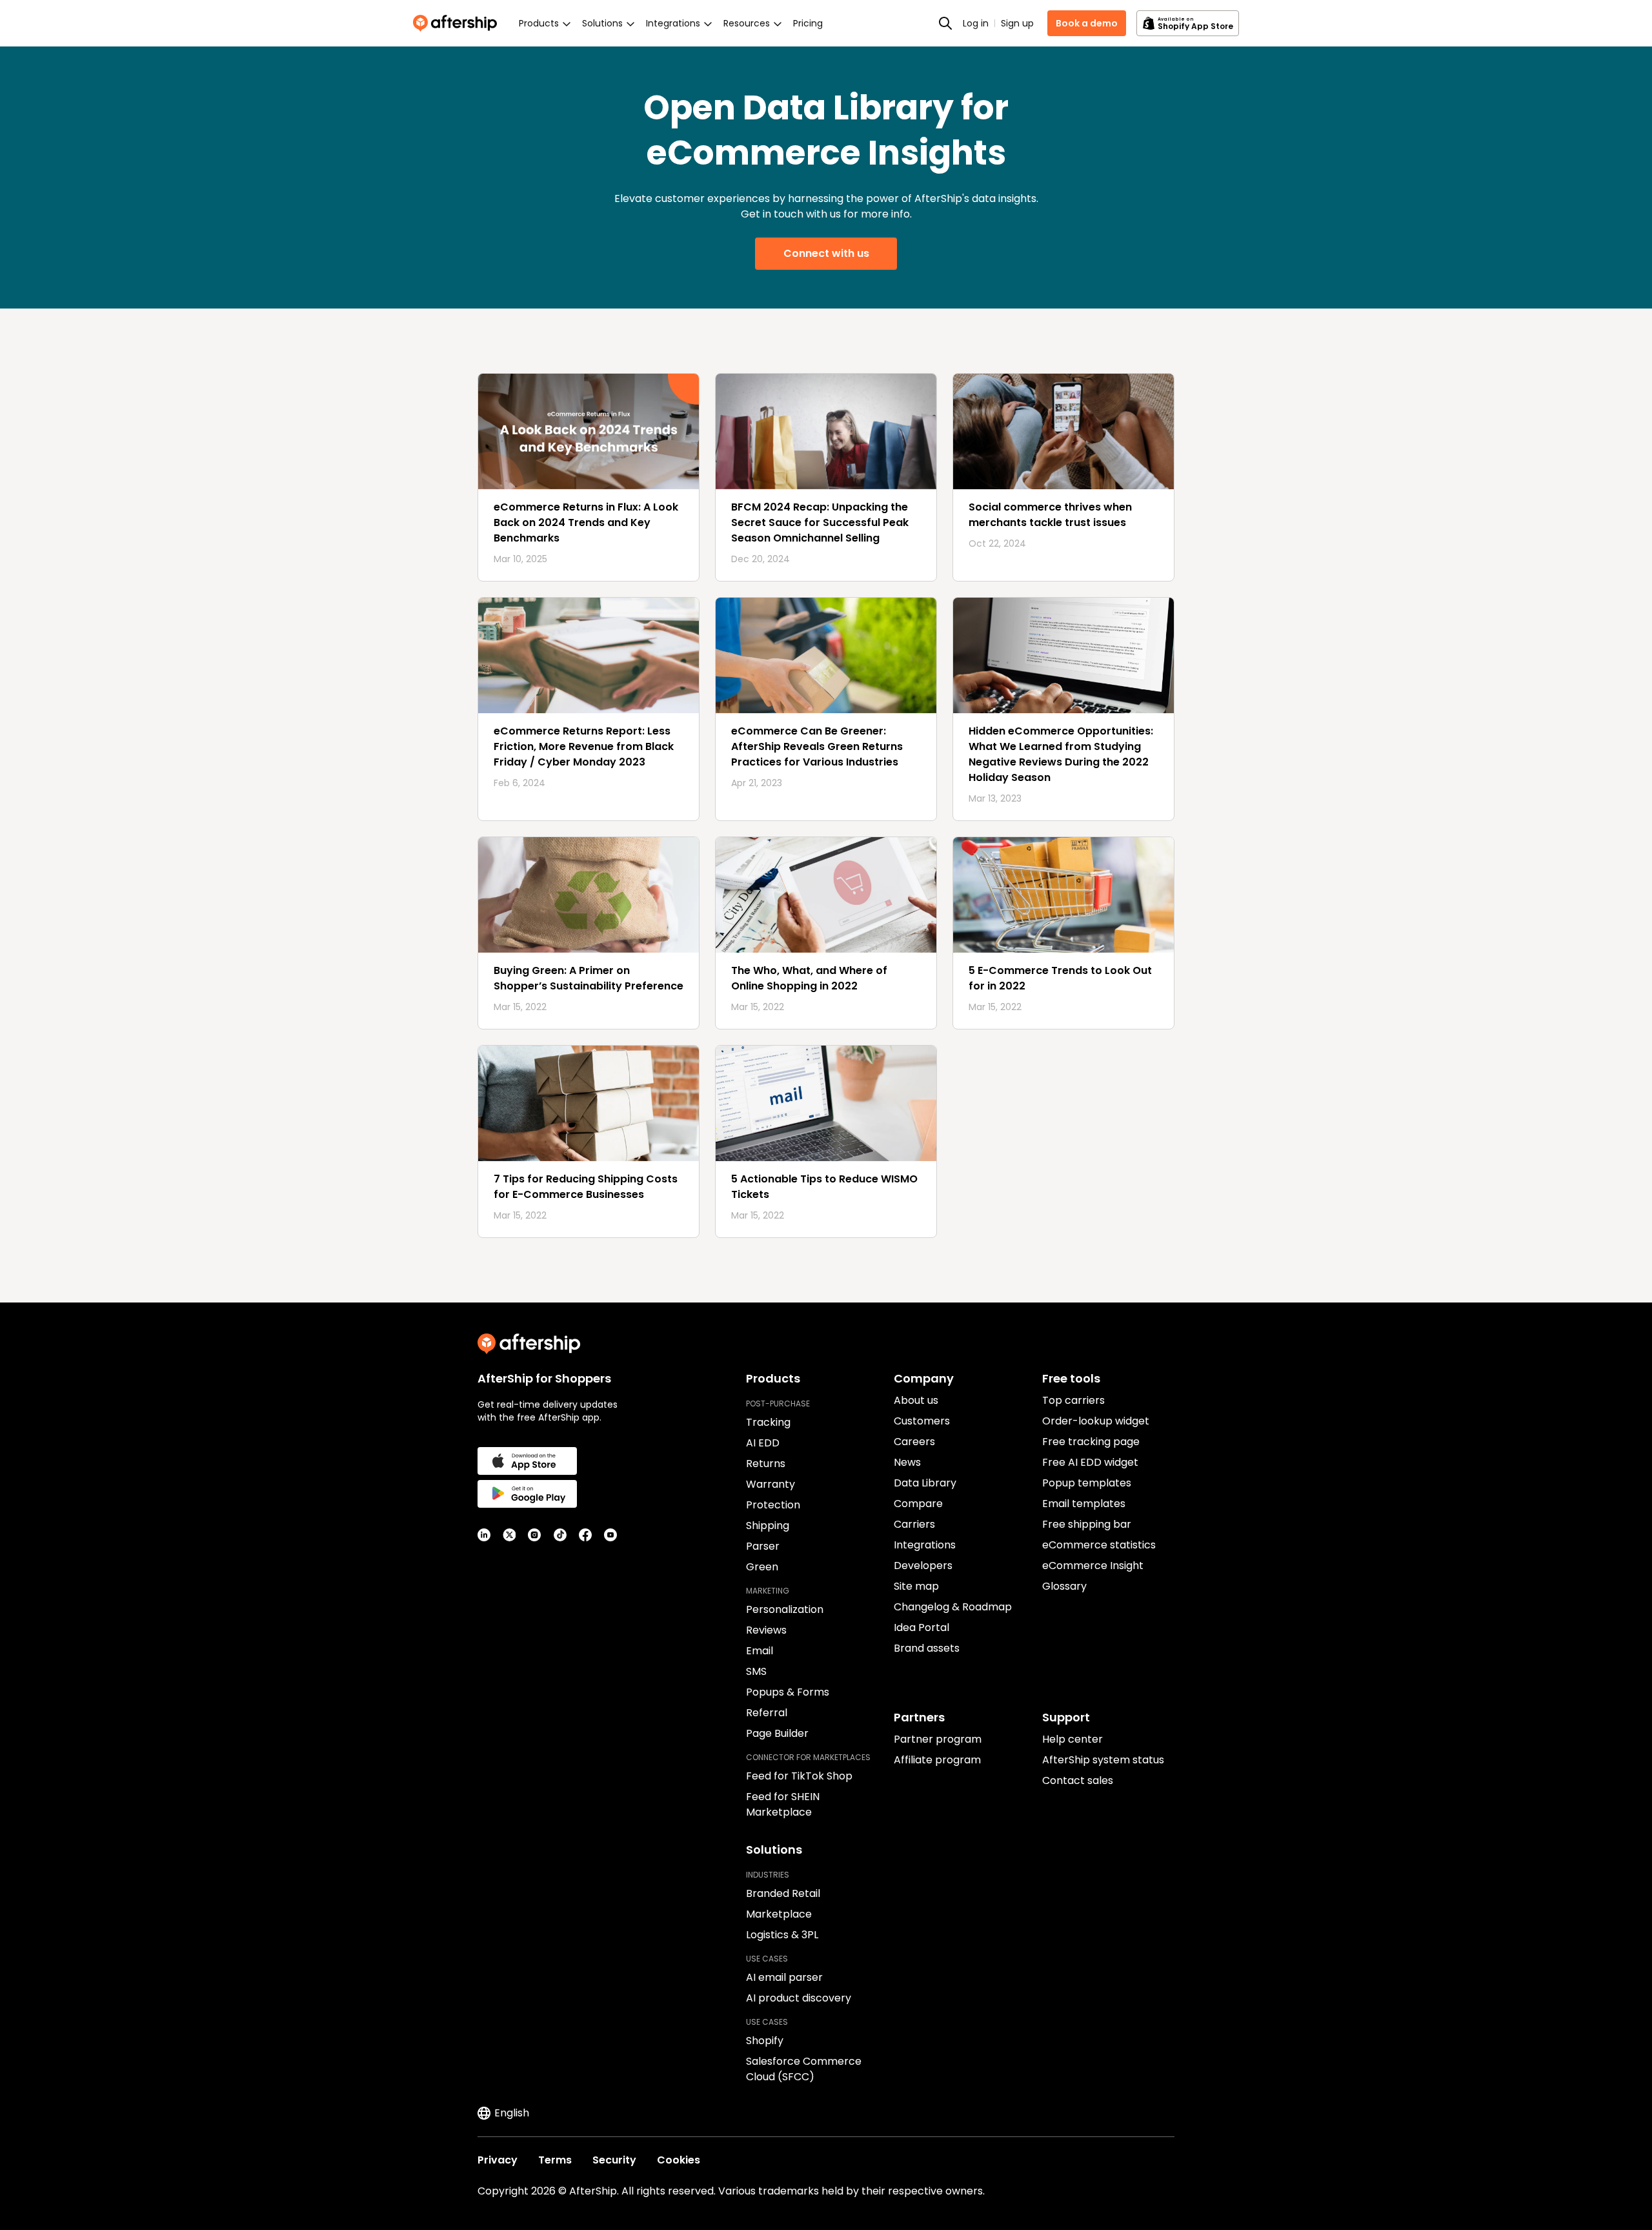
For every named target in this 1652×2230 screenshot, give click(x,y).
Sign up (1017, 23)
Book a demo (1087, 23)
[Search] (945, 23)
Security (614, 2160)
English (512, 2113)
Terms (555, 2160)
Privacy (498, 2160)
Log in (976, 23)
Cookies (679, 2160)
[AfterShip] (458, 23)
